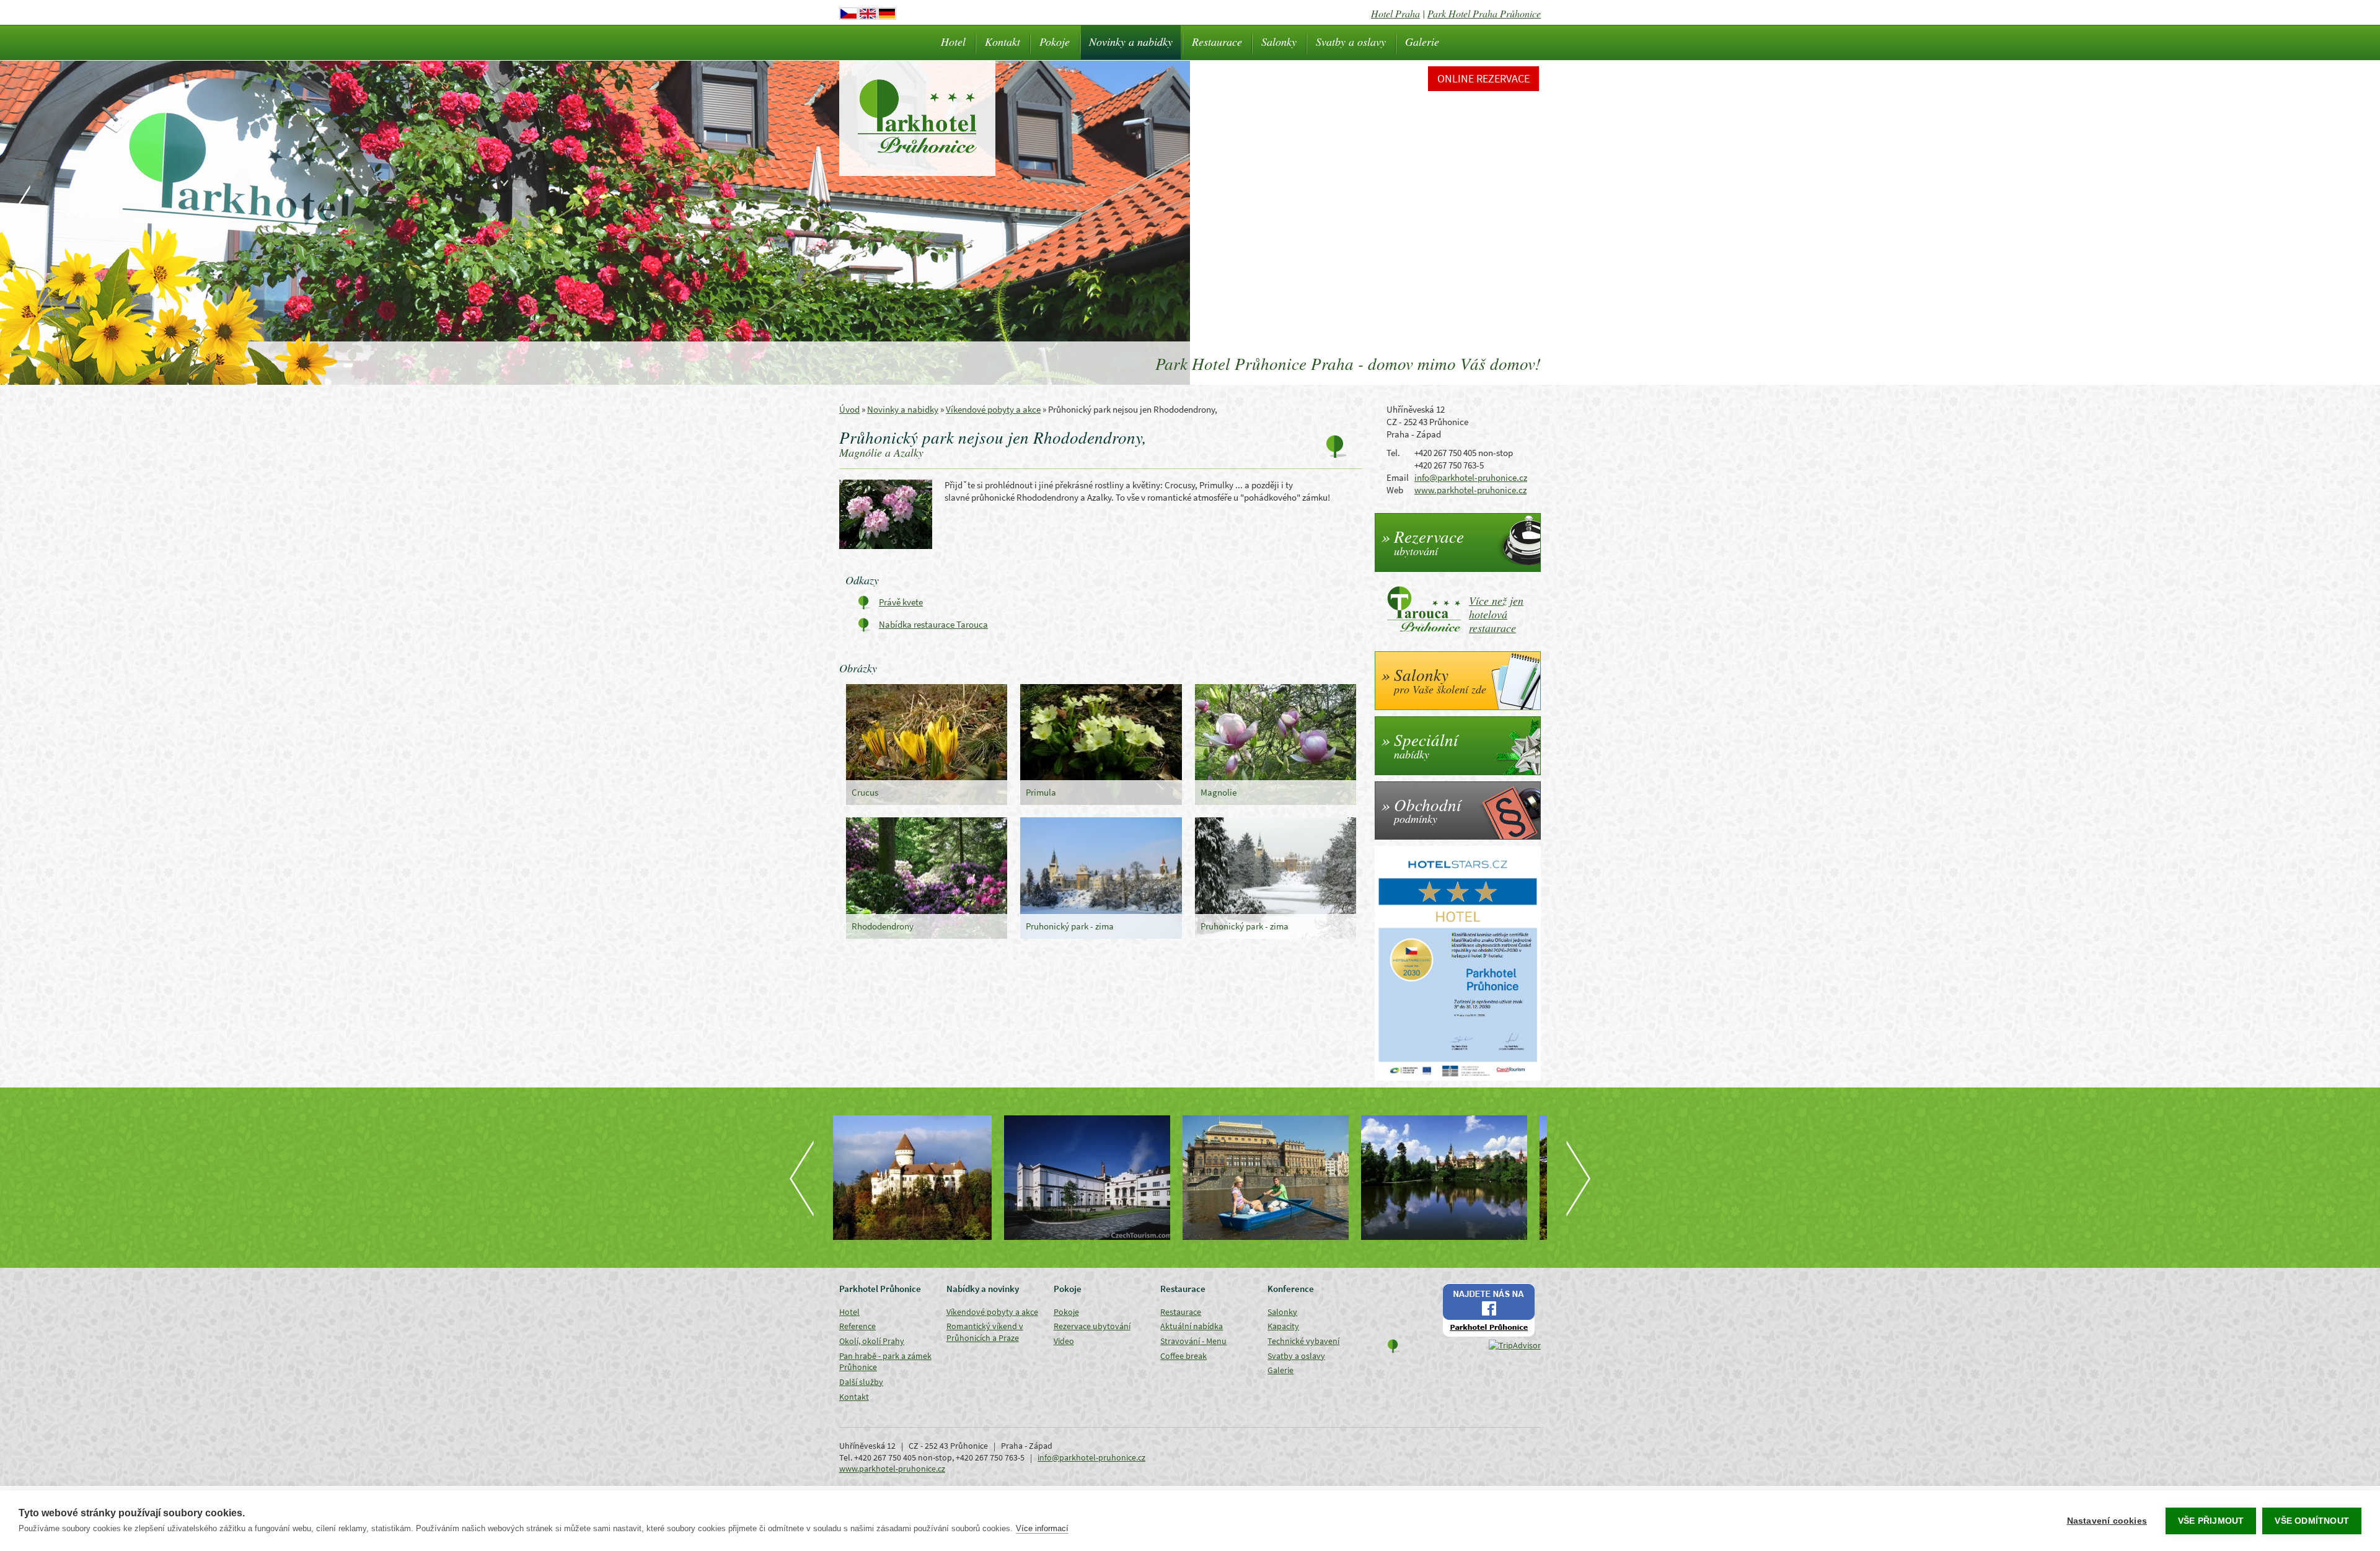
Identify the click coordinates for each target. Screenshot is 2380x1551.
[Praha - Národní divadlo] (1101, 1178)
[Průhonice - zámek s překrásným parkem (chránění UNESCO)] (1279, 1178)
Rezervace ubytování (1092, 1326)
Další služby (861, 1382)
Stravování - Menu (1193, 1341)
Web (1395, 490)
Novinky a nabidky (1131, 42)
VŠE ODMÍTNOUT (2312, 1521)
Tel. (1393, 453)
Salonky (1279, 42)
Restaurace (1217, 42)
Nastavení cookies (2107, 1521)
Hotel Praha (1395, 13)
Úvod (849, 409)
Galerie (1422, 42)
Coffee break (1183, 1356)
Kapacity (1283, 1326)
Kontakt (1003, 42)
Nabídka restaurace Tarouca (933, 624)
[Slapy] (1458, 1178)
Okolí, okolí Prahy (872, 1341)
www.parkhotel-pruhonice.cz (1470, 490)
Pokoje (1055, 42)
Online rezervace (1483, 78)
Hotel (953, 42)
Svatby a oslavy (1351, 42)
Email (1398, 477)
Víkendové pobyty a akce (993, 409)
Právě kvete (901, 602)
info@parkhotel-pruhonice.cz (1471, 477)
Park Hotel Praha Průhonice (1484, 13)
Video (1064, 1341)
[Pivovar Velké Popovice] (922, 1178)
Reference (857, 1326)
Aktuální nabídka (1192, 1326)
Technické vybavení (1303, 1341)
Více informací (1042, 1528)
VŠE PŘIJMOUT (2211, 1521)
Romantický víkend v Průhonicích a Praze (985, 1332)
